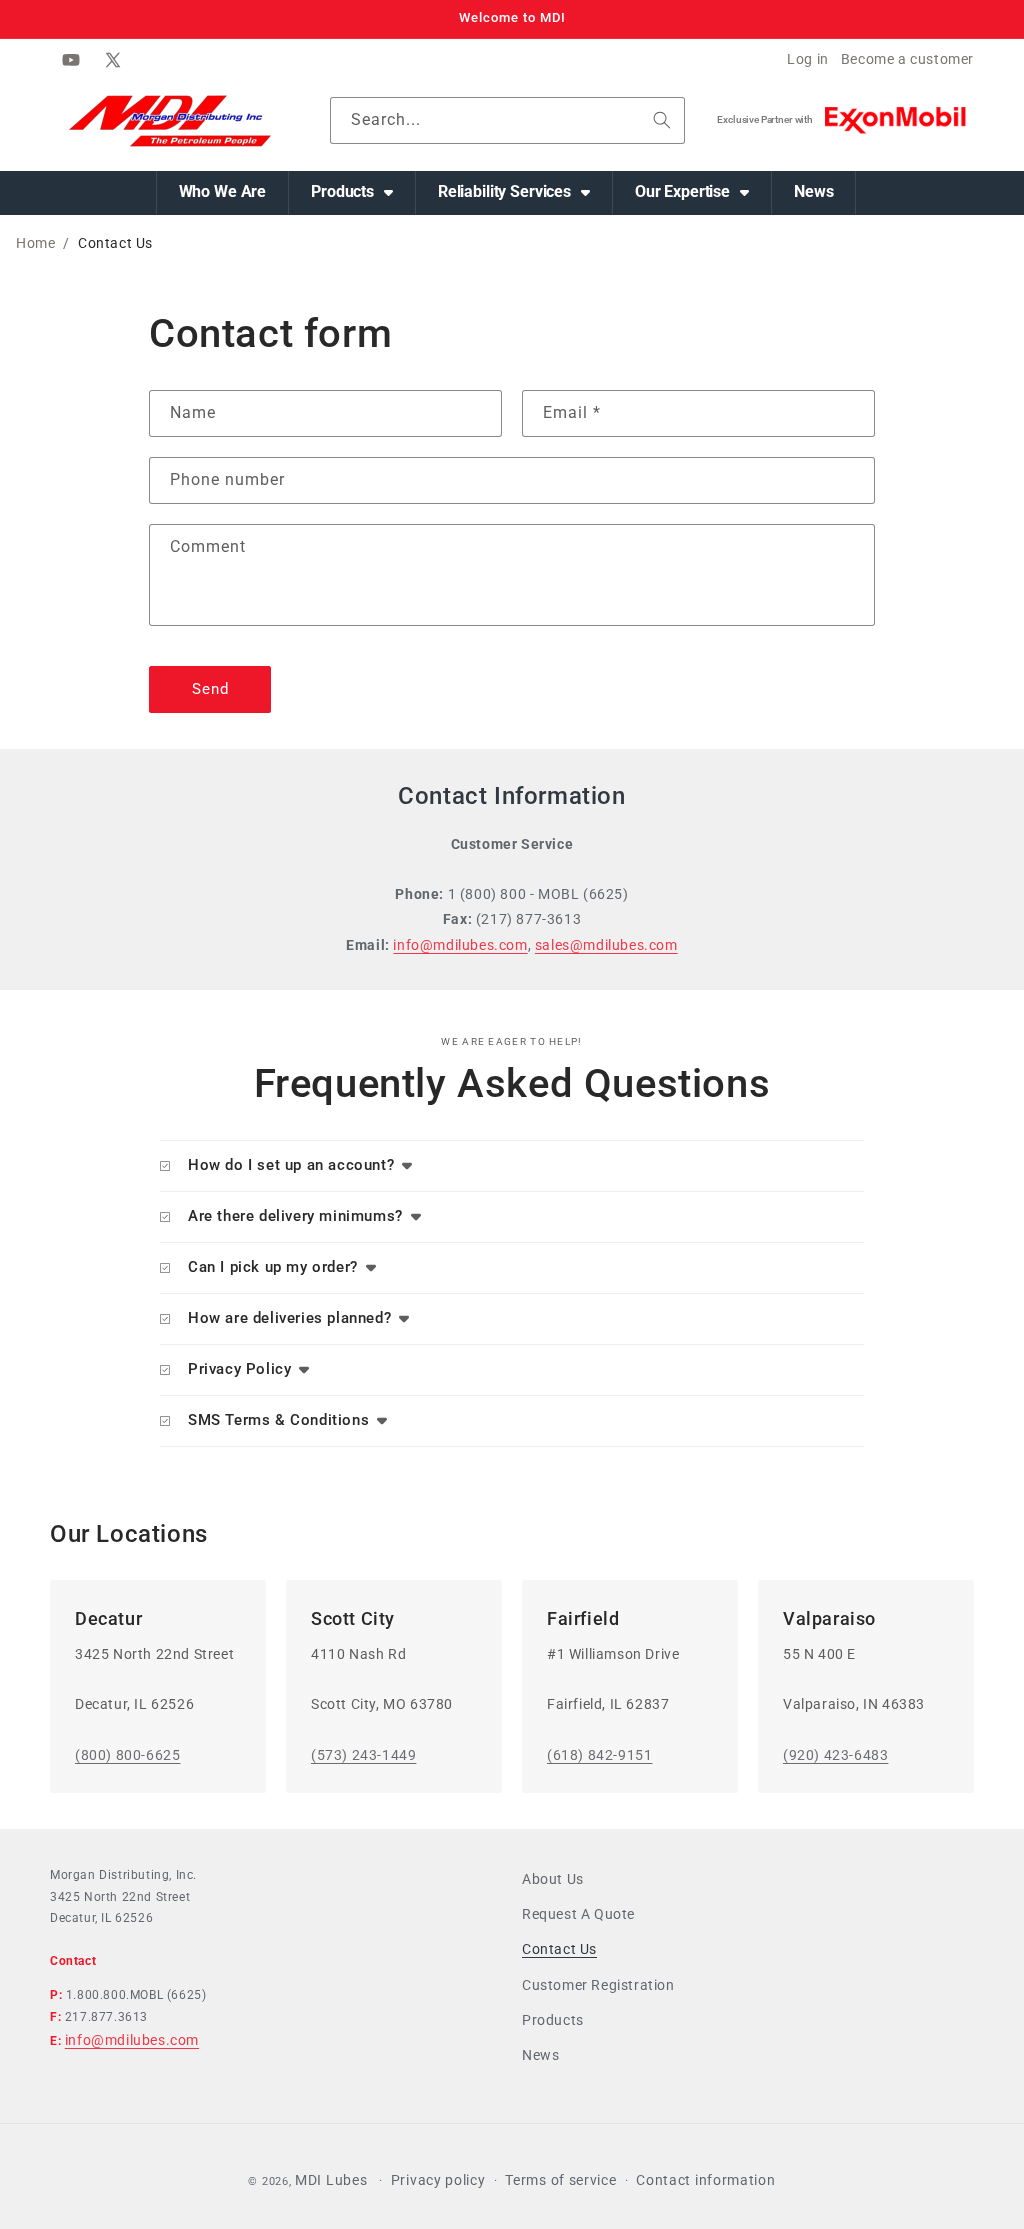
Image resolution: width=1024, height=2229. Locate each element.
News (540, 2055)
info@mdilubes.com (460, 945)
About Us (553, 1879)
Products (553, 2020)
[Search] (662, 120)
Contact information (705, 2180)
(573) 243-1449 (363, 1755)
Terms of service (560, 2180)
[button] (352, 193)
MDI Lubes (331, 2180)
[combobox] (508, 120)
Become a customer (907, 59)
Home (35, 243)
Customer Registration (598, 1985)
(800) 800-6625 (127, 1755)
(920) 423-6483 (835, 1755)
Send (210, 689)
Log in (808, 59)
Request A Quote (578, 1914)
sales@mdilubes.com (606, 945)
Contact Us (559, 1949)
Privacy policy (438, 2180)
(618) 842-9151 (599, 1755)
